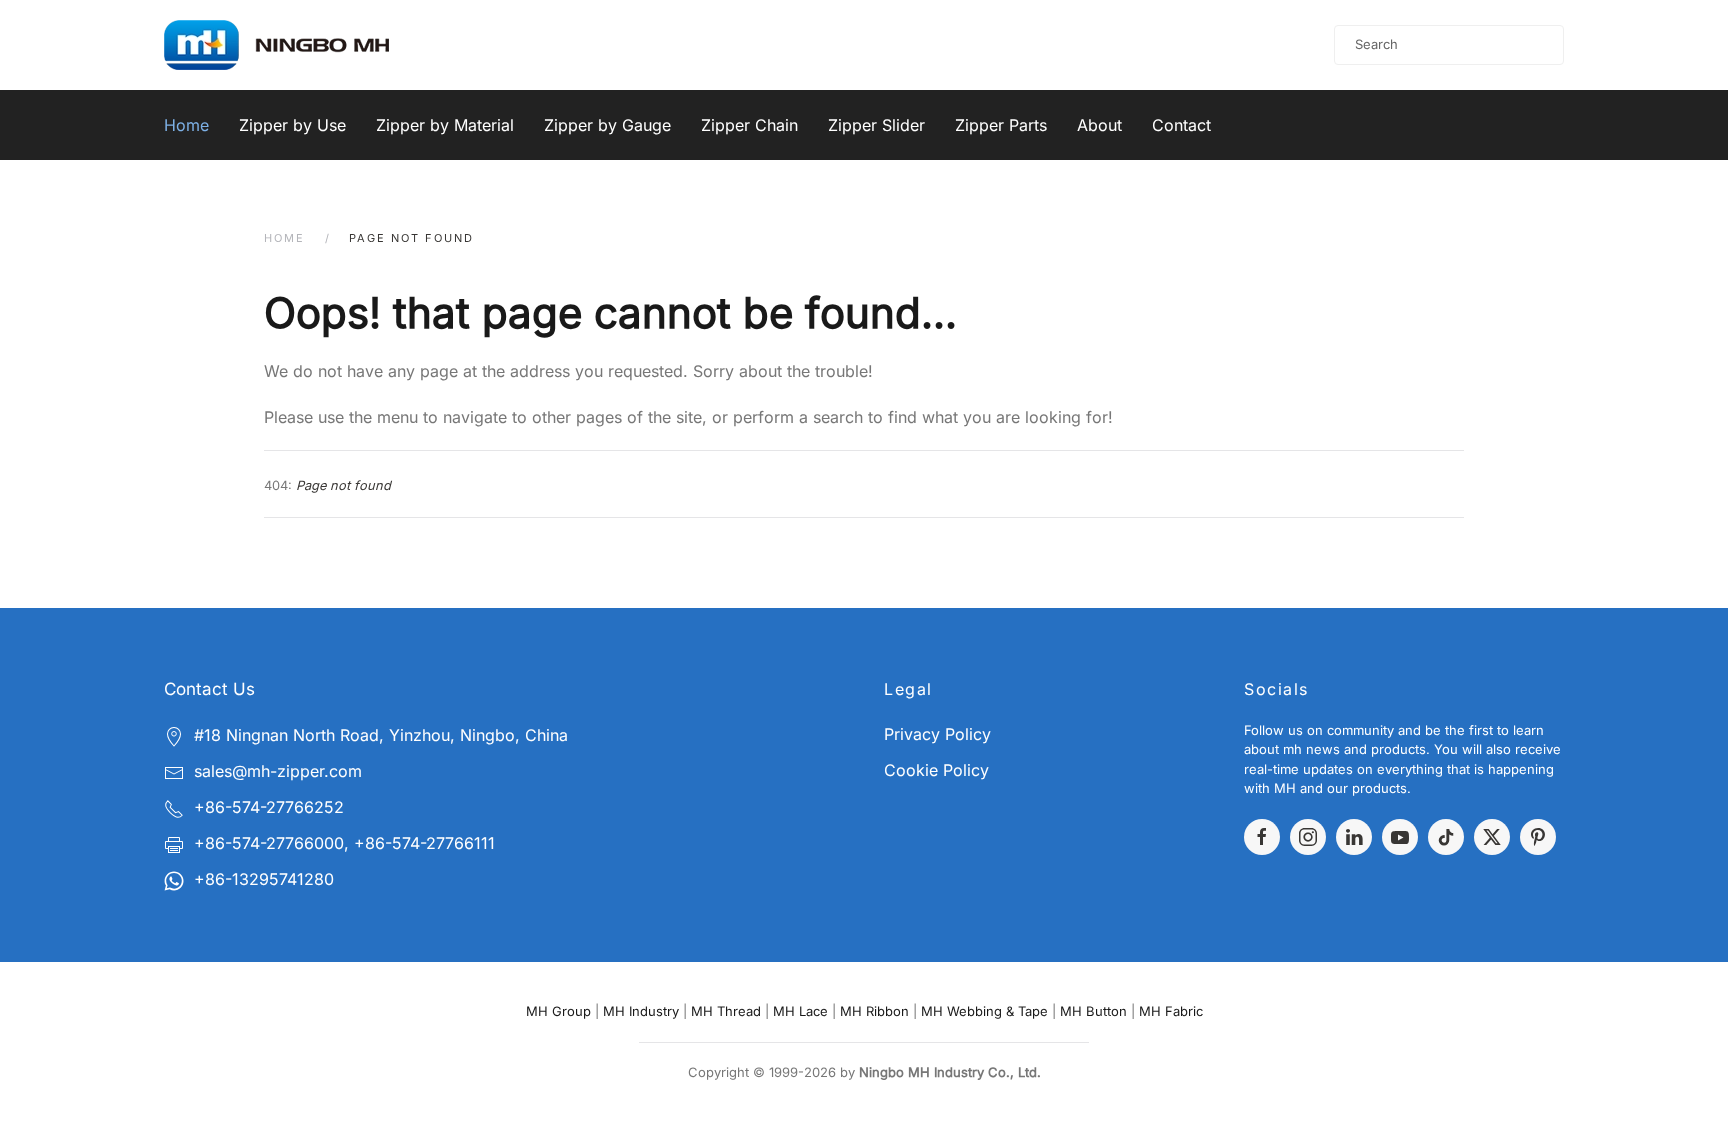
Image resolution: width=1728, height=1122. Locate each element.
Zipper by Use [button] (292, 125)
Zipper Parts (1001, 125)
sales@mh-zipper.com (278, 771)
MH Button (1093, 1011)
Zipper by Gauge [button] (607, 125)
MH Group (558, 1011)
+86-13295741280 (264, 879)
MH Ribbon (874, 1011)
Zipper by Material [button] (445, 125)
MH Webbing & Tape (984, 1011)
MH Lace (800, 1011)
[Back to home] (302, 45)
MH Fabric (1171, 1011)
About (1099, 125)
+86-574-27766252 (269, 807)
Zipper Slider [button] (876, 125)
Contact (1181, 125)
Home (186, 125)
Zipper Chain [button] (749, 125)
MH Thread (726, 1011)
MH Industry (641, 1011)
